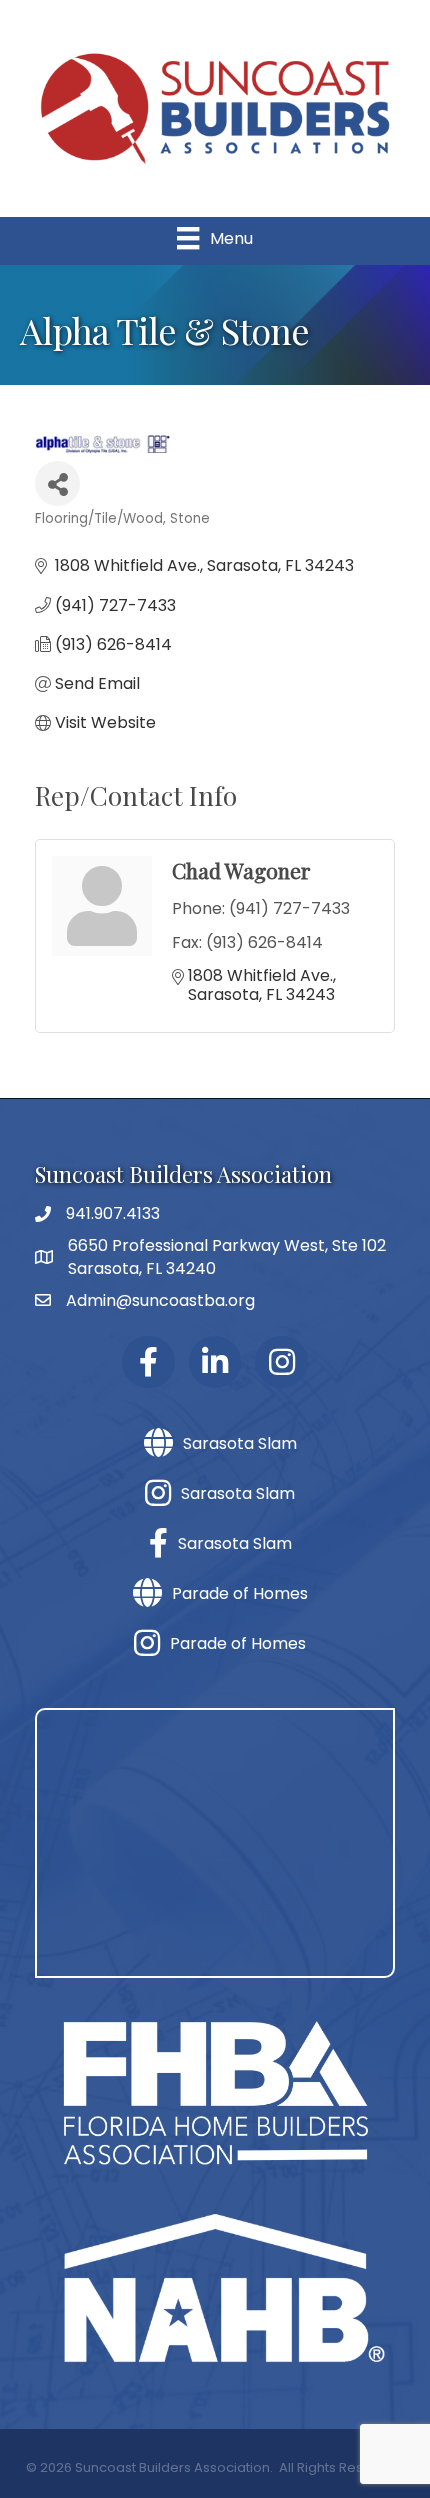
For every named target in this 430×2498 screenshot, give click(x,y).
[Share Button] (57, 483)
